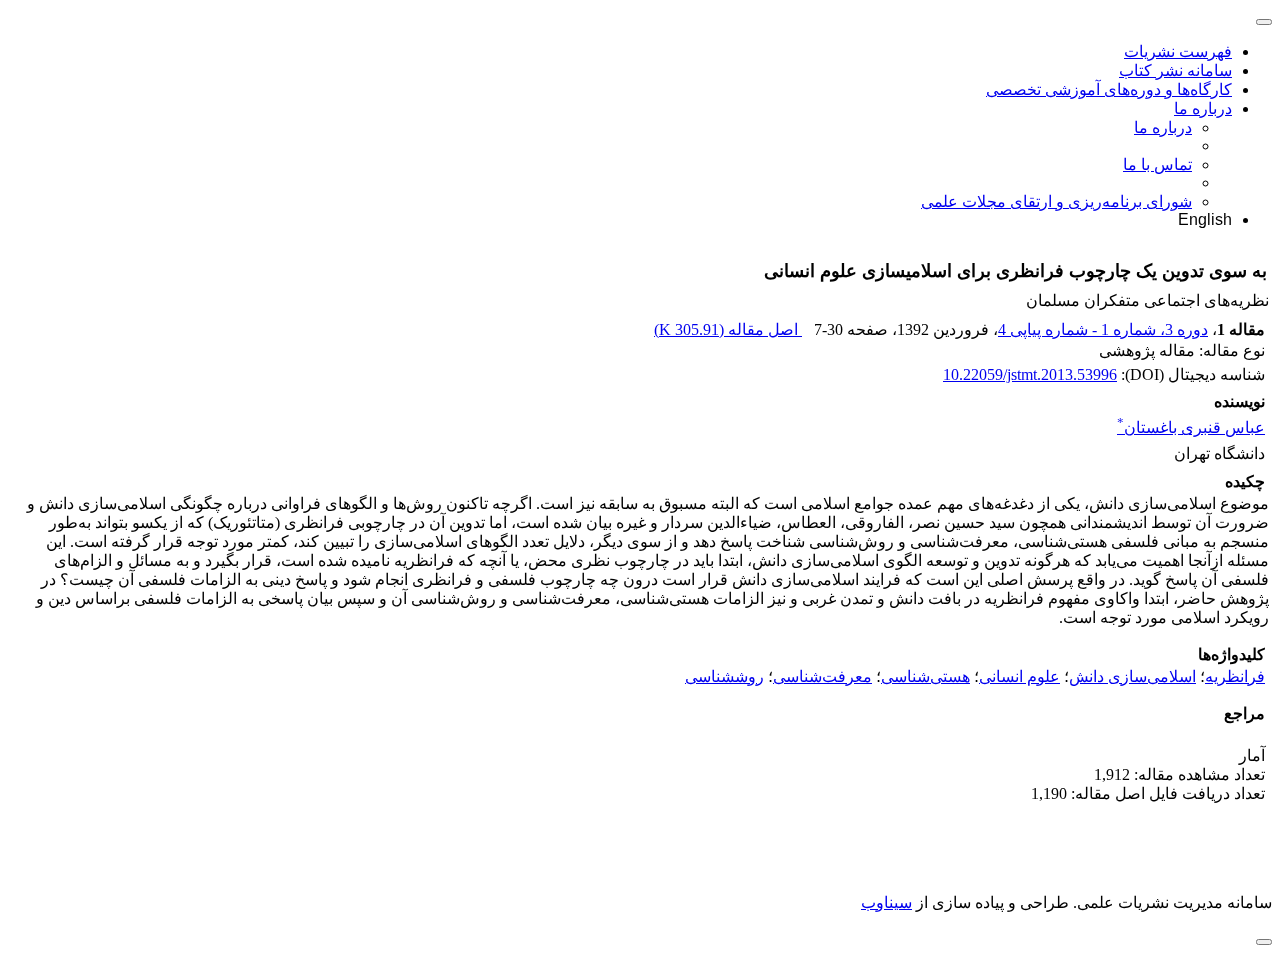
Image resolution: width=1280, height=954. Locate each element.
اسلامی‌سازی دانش (1132, 676)
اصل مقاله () (728, 329)
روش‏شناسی (724, 676)
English (1205, 219)
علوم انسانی (1019, 676)
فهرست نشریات (1178, 51)
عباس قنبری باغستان (1191, 427)
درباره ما (1203, 108)
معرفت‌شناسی (822, 676)
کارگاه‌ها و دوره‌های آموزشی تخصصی (1109, 89)
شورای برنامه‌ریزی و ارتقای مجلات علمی (1056, 201)
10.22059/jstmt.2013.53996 (1030, 374)
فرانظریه (1235, 676)
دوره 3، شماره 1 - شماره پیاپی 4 (1103, 329)
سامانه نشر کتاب (1175, 70)
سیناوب (886, 902)
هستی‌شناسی (925, 676)
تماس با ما (1157, 164)
